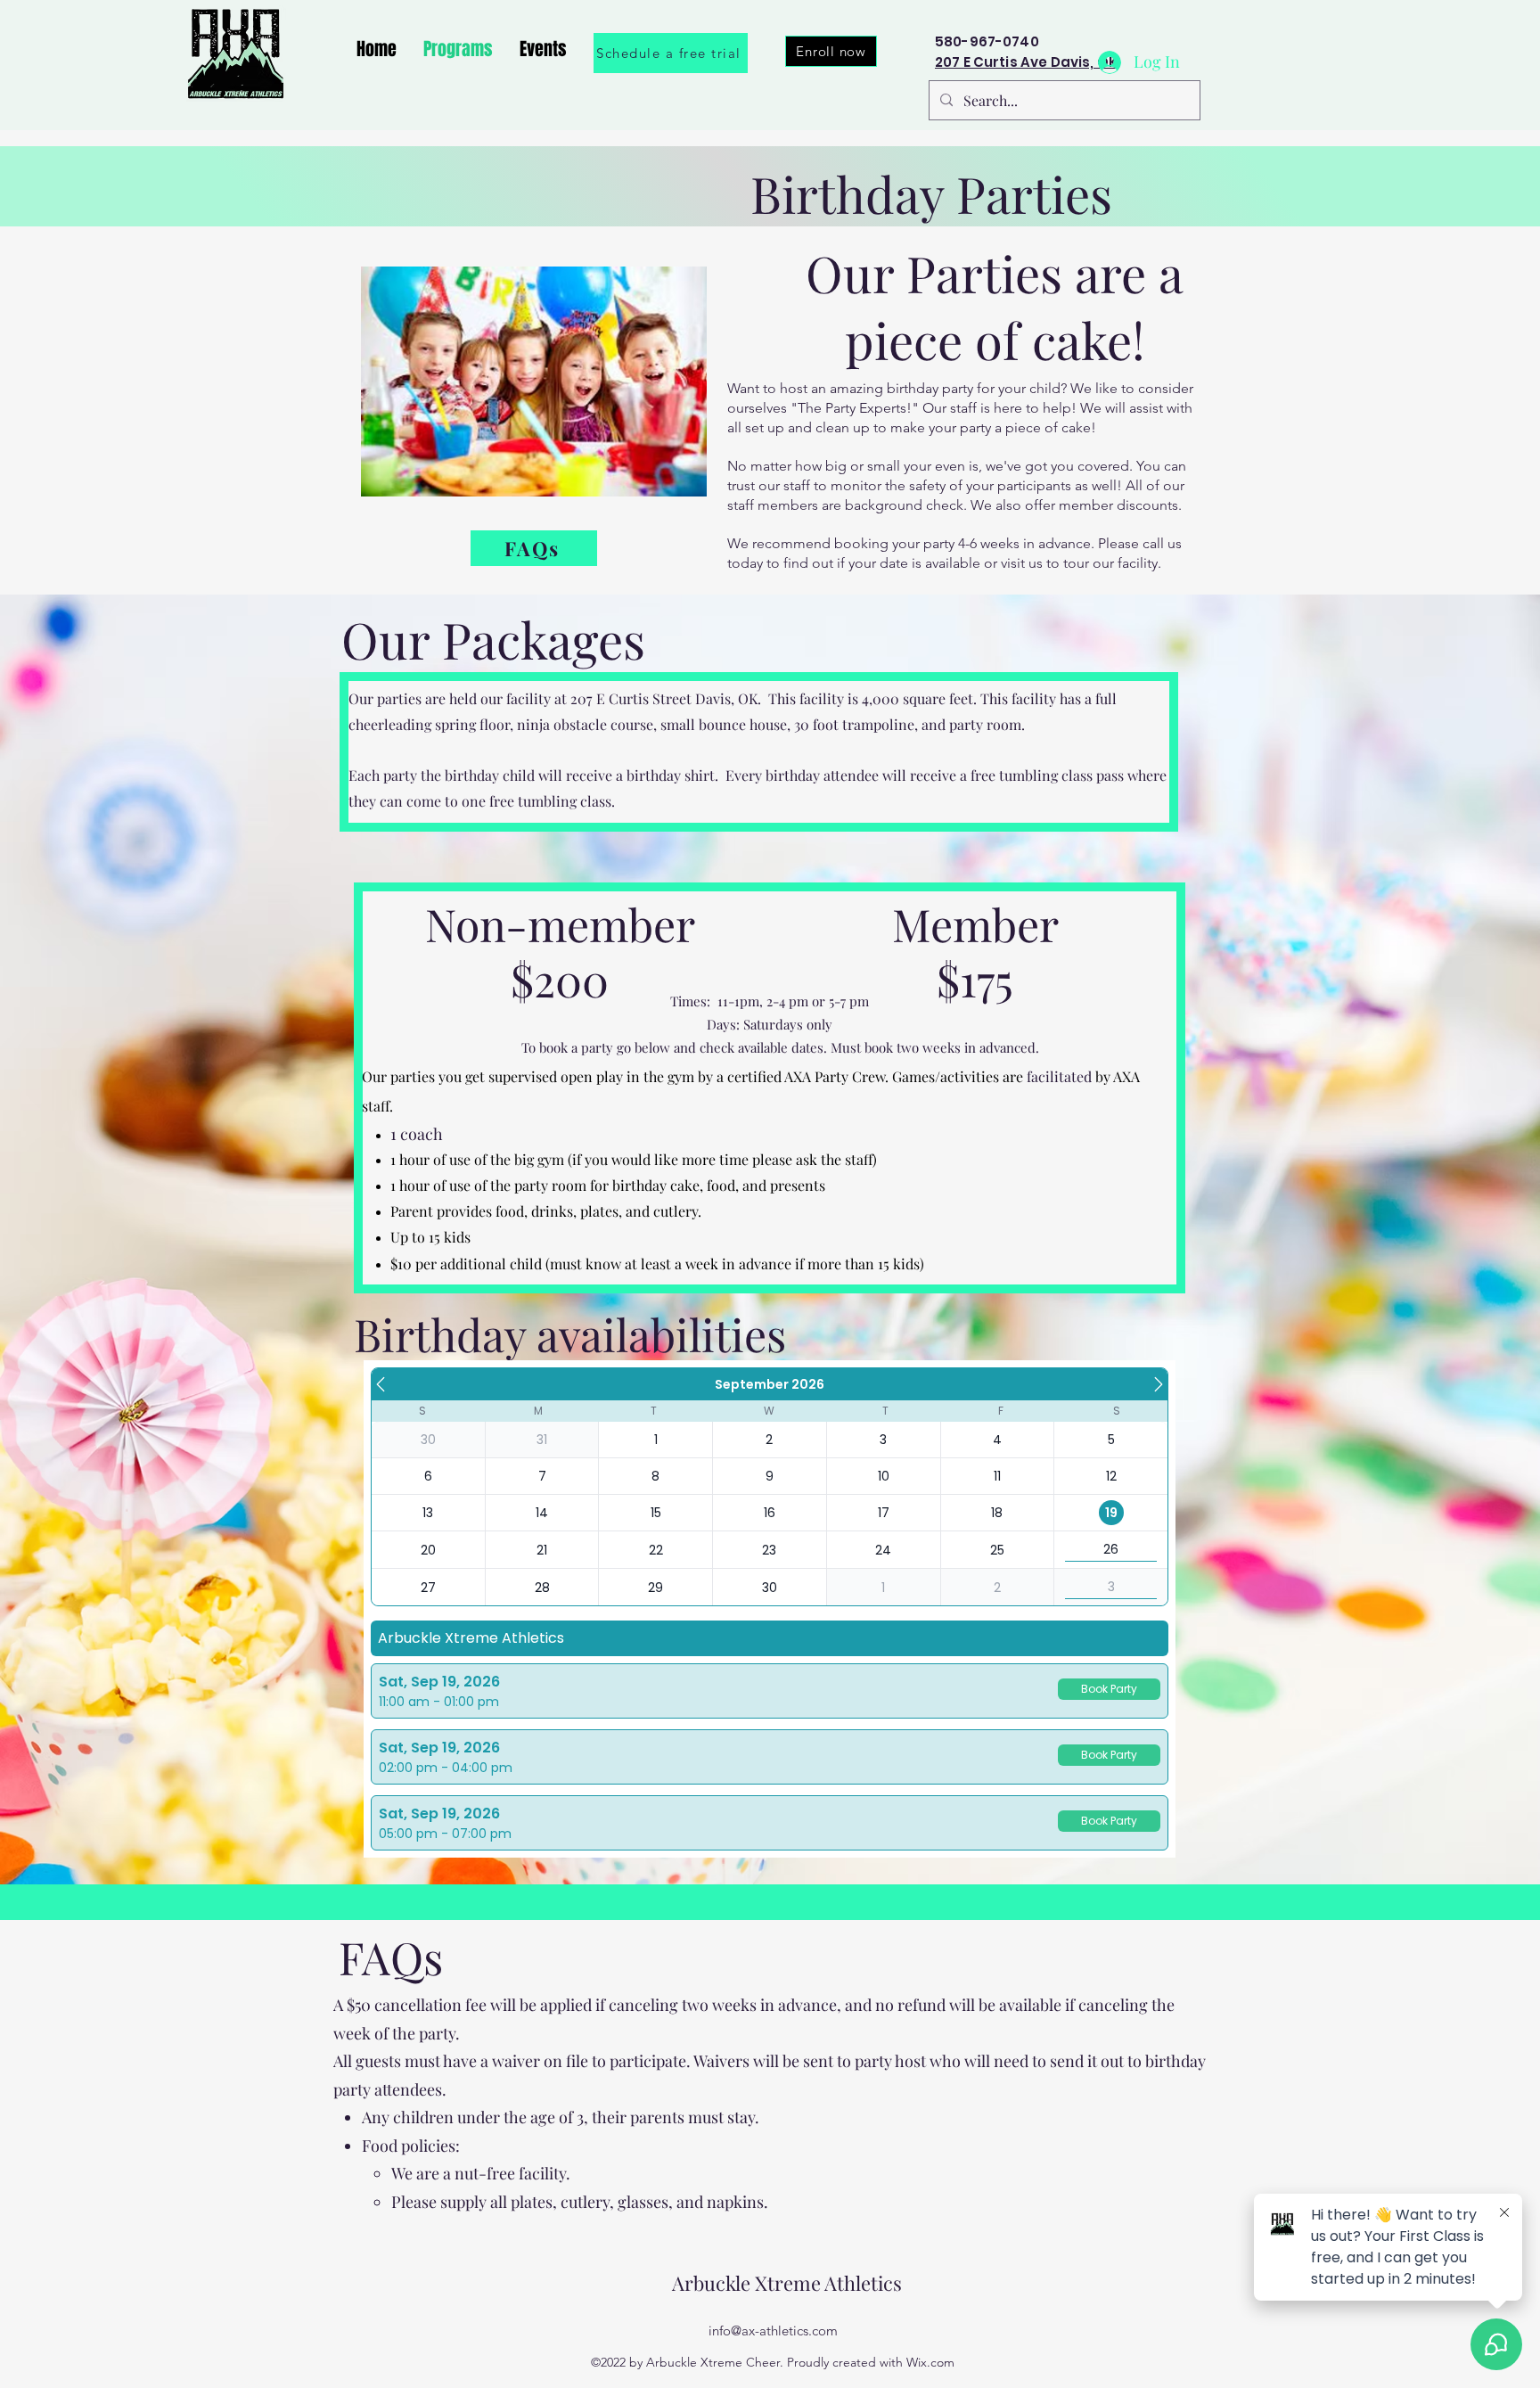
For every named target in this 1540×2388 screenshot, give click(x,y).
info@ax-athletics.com (773, 2331)
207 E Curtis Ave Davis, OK (1026, 62)
